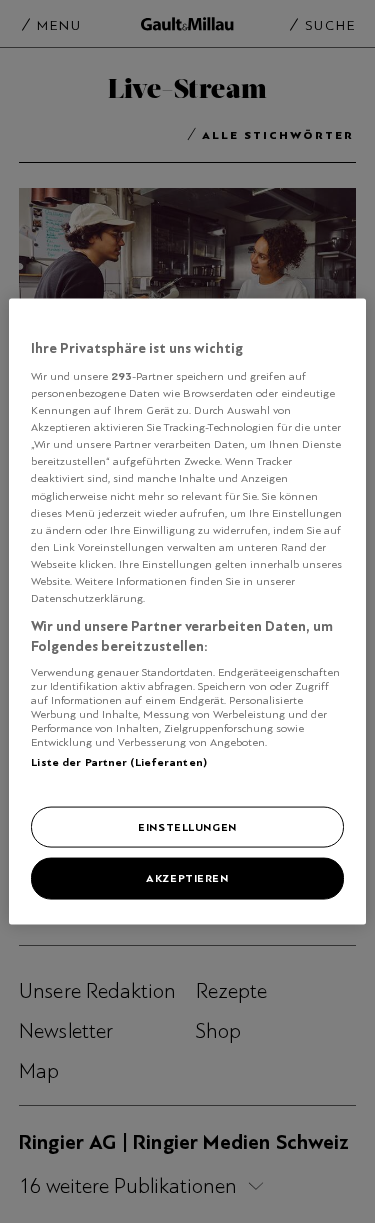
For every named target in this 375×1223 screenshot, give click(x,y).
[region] (187, 611)
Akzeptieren (187, 878)
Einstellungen (187, 826)
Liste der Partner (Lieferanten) (119, 762)
